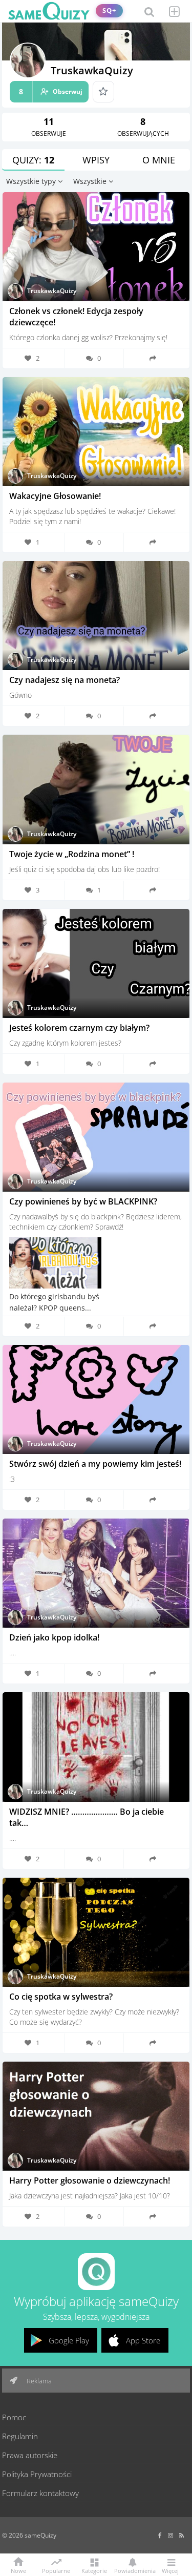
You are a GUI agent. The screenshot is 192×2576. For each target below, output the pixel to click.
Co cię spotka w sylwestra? (61, 1997)
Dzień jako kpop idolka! (54, 1637)
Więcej (170, 2570)
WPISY (96, 160)
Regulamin (20, 2436)
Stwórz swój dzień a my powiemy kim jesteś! (95, 1464)
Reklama (38, 2381)
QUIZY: (33, 160)
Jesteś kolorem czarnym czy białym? (79, 1028)
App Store (143, 2340)
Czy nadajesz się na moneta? (65, 680)
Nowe (18, 2570)
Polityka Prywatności (37, 2474)
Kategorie (94, 2570)
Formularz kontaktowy (40, 2493)
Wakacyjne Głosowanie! (55, 496)
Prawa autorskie (30, 2455)
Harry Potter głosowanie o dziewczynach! (90, 2180)
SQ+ (109, 11)
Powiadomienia (132, 2570)
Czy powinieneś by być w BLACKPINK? (83, 1201)
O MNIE (159, 160)
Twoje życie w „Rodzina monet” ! (72, 854)
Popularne (56, 2570)
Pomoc (14, 2417)
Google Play (69, 2340)
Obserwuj (51, 91)
